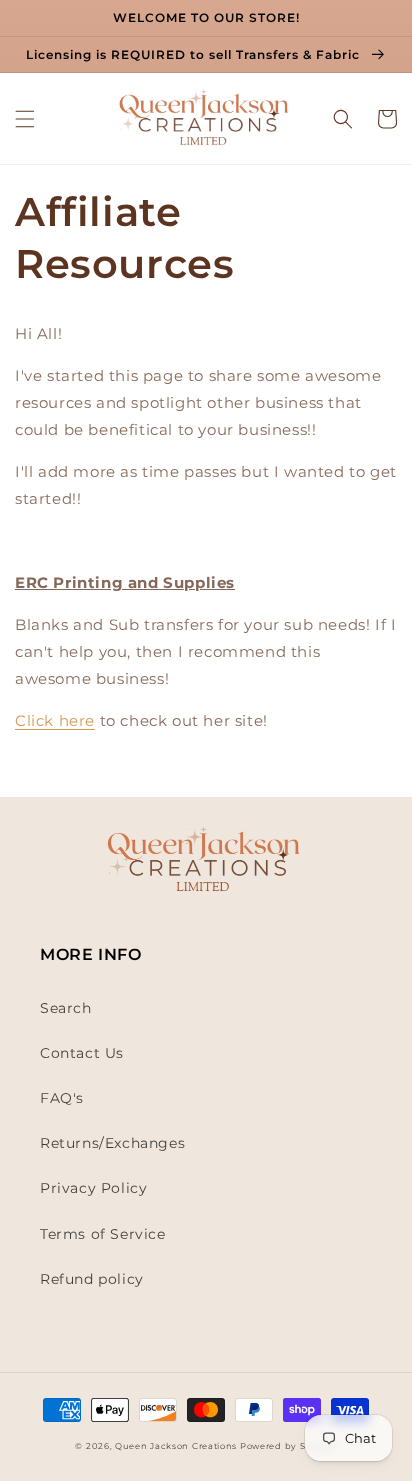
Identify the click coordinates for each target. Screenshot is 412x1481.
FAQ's (62, 1098)
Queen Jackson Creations (177, 1446)
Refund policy (92, 1279)
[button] (25, 119)
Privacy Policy (93, 1188)
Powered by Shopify (288, 1446)
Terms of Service (103, 1234)
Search (66, 1008)
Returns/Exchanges (112, 1143)
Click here (55, 720)
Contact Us (82, 1053)
